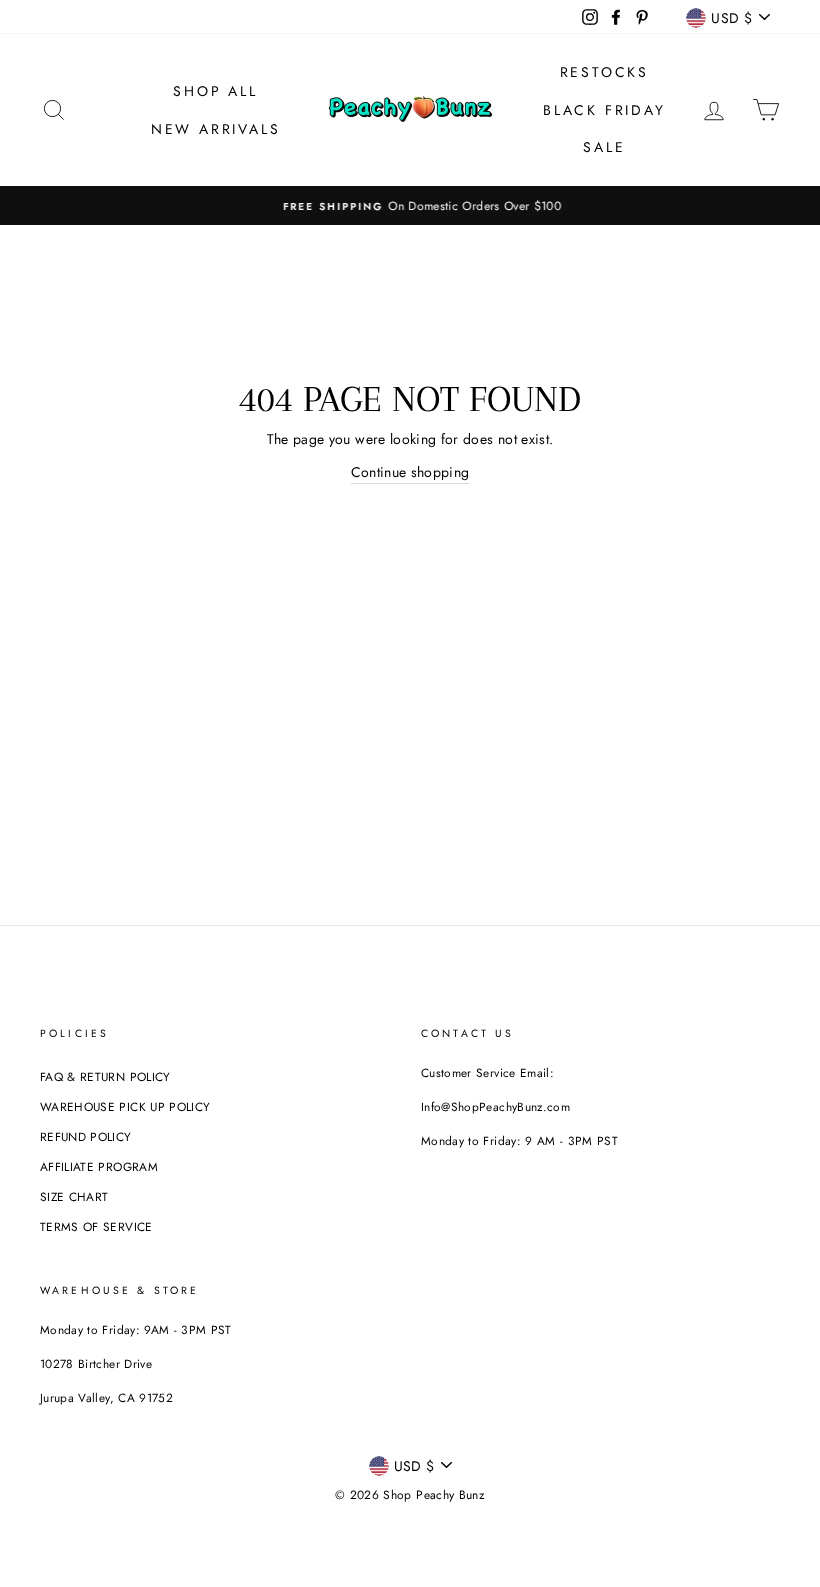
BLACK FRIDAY (604, 110)
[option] (410, 205)
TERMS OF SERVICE (96, 1226)
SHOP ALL (215, 91)
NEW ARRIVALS (216, 129)
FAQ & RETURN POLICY (105, 1076)
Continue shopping (410, 472)
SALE (604, 147)
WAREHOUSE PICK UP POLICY (125, 1106)
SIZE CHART (74, 1196)
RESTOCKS (604, 72)
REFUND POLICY (86, 1136)
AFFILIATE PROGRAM (99, 1166)
